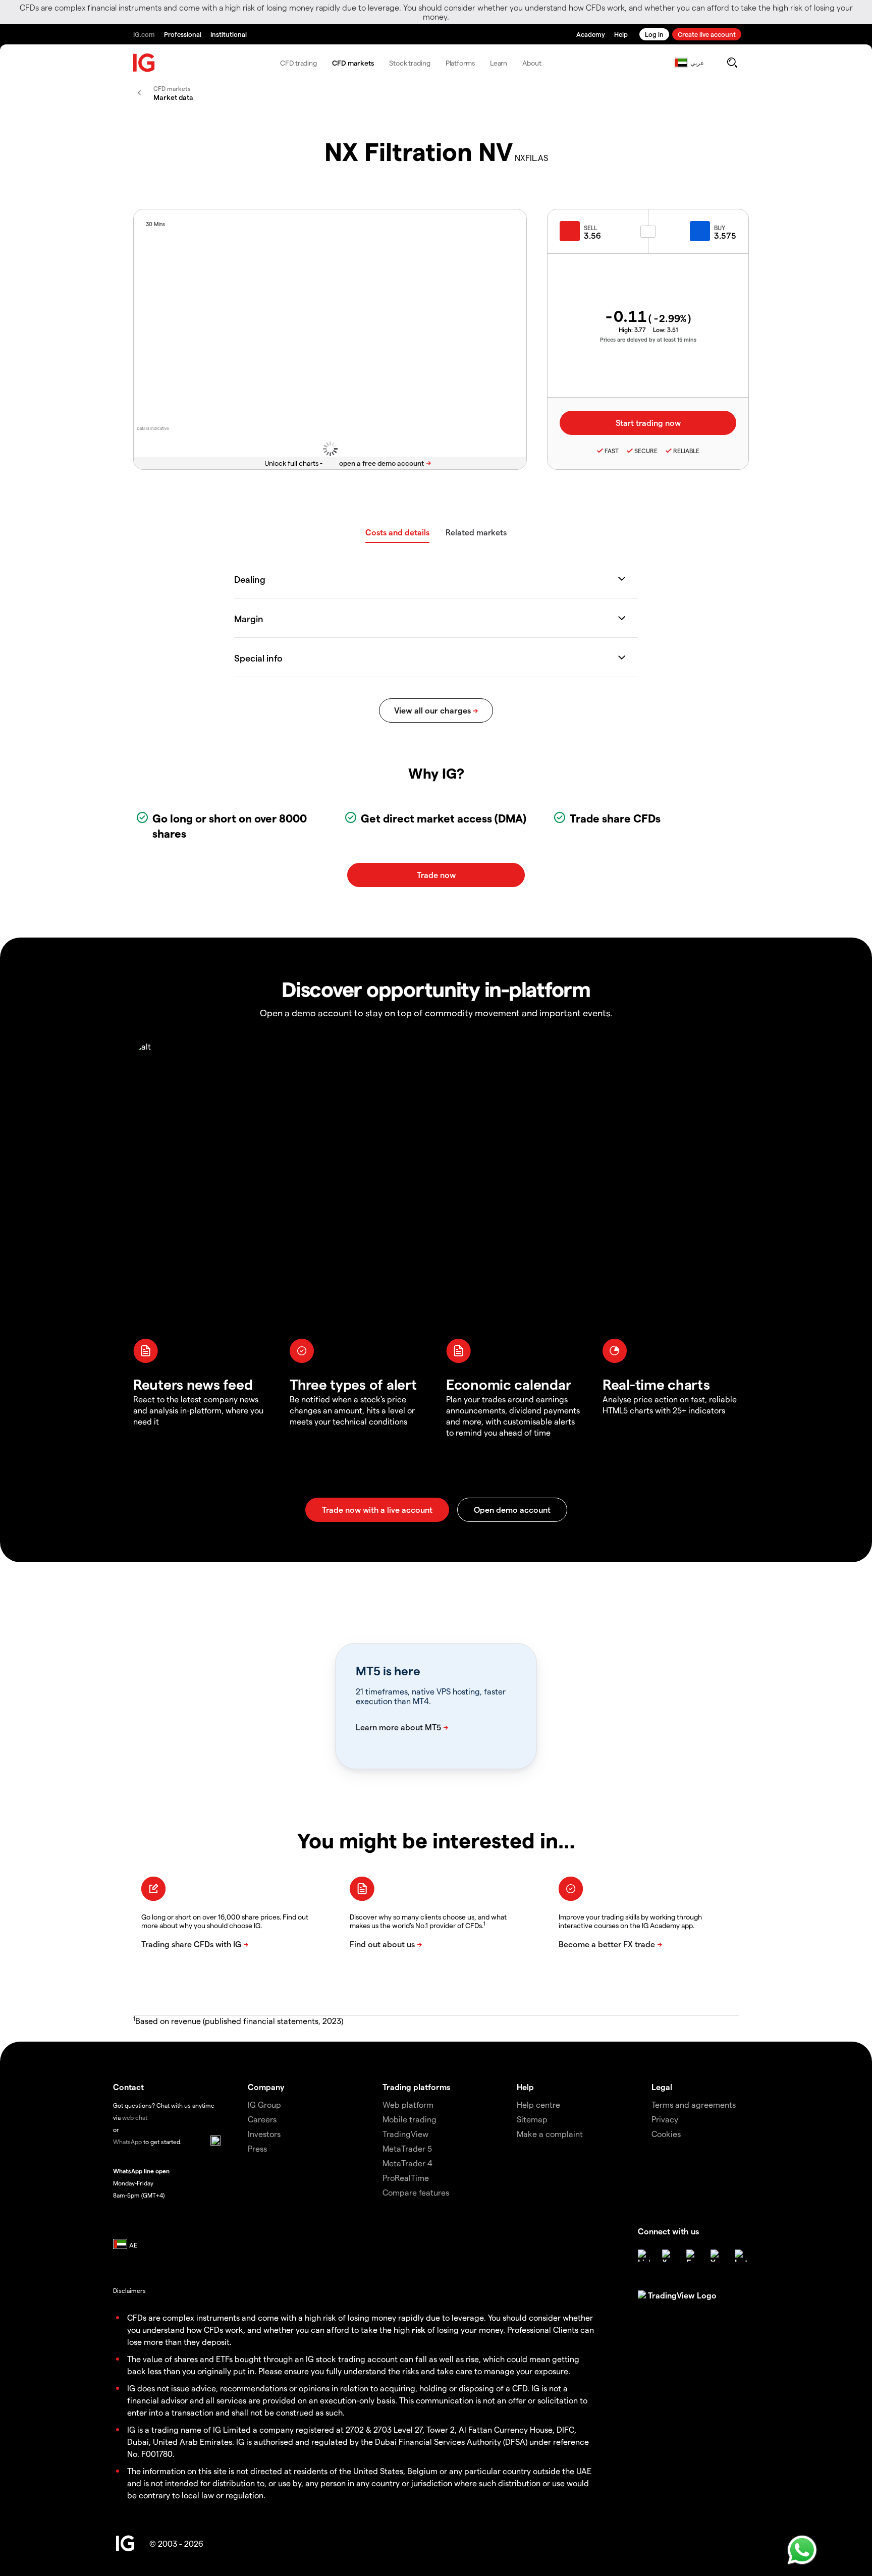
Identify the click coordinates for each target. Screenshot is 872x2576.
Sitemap (532, 2119)
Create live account (707, 34)
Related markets (476, 532)
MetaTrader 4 (407, 2163)
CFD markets (353, 63)
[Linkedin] (644, 2256)
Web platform (408, 2104)
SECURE (646, 451)
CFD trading (298, 63)
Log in (654, 34)
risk (419, 2330)
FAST (612, 451)
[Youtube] (717, 2256)
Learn (499, 63)
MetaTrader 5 (407, 2148)
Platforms (460, 63)
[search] (732, 63)
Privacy (665, 2119)
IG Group (264, 2104)
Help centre (538, 2104)
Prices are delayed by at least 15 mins (648, 339)
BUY (720, 228)
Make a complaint (550, 2134)
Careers (262, 2119)
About (532, 63)
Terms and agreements (694, 2104)
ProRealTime (406, 2178)
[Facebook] (692, 2256)
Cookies (666, 2134)
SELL (590, 228)
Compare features (416, 2192)
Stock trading (410, 63)
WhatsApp (127, 2142)
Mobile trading (410, 2119)
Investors (264, 2134)
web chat (135, 2117)
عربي (697, 63)
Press (257, 2148)
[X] (668, 2256)
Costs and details (397, 532)
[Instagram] (741, 2256)
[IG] (144, 63)
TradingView (405, 2134)
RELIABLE (686, 451)
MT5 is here (388, 1671)
